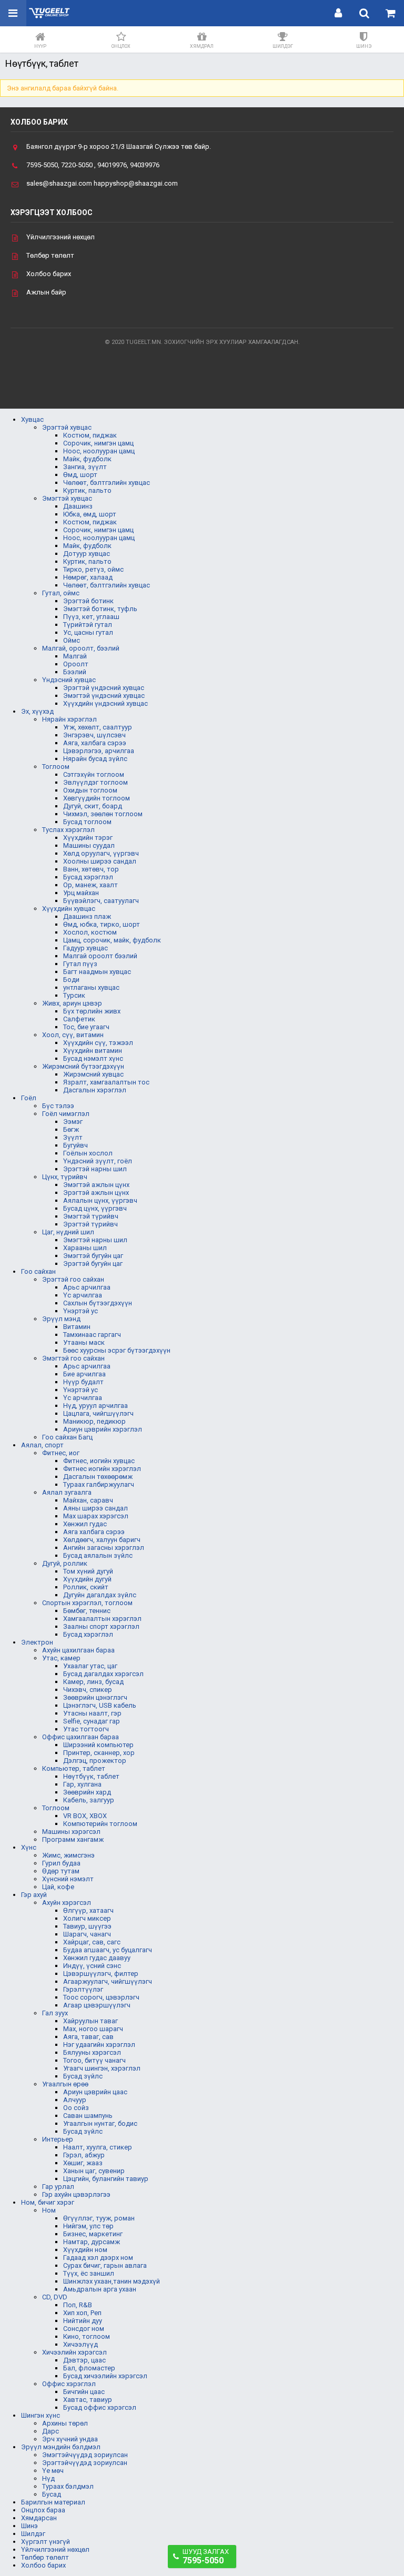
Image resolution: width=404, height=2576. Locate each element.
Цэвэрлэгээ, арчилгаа (99, 751)
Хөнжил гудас (85, 1524)
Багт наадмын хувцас (97, 972)
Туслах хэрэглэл (68, 830)
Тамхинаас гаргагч (92, 1335)
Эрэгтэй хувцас (67, 427)
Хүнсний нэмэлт (68, 1879)
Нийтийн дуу (83, 2321)
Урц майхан (81, 893)
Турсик (74, 995)
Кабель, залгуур (89, 1800)
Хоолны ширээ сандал (100, 861)
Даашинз (78, 506)
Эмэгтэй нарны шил (95, 1240)
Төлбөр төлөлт (50, 255)
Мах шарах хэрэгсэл (96, 1516)
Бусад (52, 2494)
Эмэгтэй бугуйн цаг (93, 1256)
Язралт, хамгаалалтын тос (106, 1082)
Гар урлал (58, 2187)
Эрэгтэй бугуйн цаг (93, 1264)
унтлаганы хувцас (91, 987)
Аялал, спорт (42, 1445)
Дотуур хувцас (87, 554)
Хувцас (32, 419)
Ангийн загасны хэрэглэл (104, 1548)
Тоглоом (56, 767)
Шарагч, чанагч (87, 1934)
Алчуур (75, 2100)
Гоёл (29, 1098)
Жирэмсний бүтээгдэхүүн (83, 1066)
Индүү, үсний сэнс (92, 1966)
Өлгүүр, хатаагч (88, 1910)
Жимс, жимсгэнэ (68, 1855)
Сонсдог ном (84, 2329)
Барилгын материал (53, 2502)
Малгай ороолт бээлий (100, 956)
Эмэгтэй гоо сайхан (73, 1358)
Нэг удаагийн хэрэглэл (99, 2045)
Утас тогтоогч (86, 1729)
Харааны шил (85, 1248)
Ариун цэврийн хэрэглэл (103, 1429)
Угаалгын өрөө (65, 2084)
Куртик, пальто (87, 490)
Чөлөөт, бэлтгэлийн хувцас (107, 483)
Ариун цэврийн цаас (95, 2092)
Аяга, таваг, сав (88, 2037)
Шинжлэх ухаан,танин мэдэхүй (112, 2281)
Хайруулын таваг (90, 2021)
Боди (71, 980)
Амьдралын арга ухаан (100, 2289)
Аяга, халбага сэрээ (95, 743)
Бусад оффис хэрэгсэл (100, 2407)
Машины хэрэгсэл (71, 1832)
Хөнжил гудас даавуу (97, 1958)
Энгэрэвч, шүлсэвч (94, 735)
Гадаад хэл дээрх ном (98, 2258)
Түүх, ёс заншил (89, 2273)
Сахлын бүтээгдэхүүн (98, 1303)
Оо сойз (76, 2108)
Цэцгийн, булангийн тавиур (106, 2179)
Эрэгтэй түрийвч (90, 1224)
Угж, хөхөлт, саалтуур (98, 727)
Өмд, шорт (80, 475)
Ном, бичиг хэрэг (48, 2202)
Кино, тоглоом (87, 2336)
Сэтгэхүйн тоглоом (94, 774)
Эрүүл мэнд (61, 1319)
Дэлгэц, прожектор (95, 1761)
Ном (49, 2210)
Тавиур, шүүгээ (87, 1926)
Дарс (50, 2431)
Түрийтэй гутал (88, 625)
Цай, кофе (58, 1887)
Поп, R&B (78, 2305)
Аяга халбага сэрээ (94, 1532)
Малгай (75, 656)
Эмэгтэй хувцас (67, 498)
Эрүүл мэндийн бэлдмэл (61, 2447)
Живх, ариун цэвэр (72, 1003)
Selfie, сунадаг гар (92, 1721)
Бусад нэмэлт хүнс (93, 1058)
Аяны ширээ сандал (95, 1508)
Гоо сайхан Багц (67, 1437)
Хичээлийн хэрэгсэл (74, 2352)
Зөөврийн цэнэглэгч (95, 1697)
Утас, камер (61, 1658)
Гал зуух (55, 2013)
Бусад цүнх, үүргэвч (95, 1208)
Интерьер (58, 2139)
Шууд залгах (206, 2557)
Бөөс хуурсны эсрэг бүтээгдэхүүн (117, 1350)
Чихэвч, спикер (88, 1690)
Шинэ (29, 2526)
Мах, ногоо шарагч (93, 2029)
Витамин (77, 1327)
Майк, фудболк (87, 459)
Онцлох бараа (43, 2510)
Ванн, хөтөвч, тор (91, 869)
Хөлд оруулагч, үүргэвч (101, 853)
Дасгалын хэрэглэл (95, 1090)
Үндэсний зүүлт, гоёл (98, 1161)
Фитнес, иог (61, 1453)
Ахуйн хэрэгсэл (67, 1903)
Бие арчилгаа (84, 1374)
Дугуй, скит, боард (93, 806)
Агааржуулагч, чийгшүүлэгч (108, 1981)
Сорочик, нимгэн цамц (98, 443)
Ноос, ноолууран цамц (99, 451)
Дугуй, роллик (65, 1563)
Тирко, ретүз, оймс (93, 569)
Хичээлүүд (80, 2344)
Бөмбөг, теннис (87, 1611)
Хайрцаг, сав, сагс (92, 1942)
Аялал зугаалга (67, 1492)
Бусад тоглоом (87, 822)
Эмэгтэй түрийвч (91, 1216)
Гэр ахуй (34, 1895)
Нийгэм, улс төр (88, 2226)
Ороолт (76, 664)
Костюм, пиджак (90, 435)
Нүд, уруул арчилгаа (95, 1406)
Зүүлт (73, 1137)
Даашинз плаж (87, 916)
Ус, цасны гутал (88, 632)
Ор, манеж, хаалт (90, 885)
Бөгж (71, 1129)
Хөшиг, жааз (83, 2163)
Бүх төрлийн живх (92, 1011)
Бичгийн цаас (84, 2392)
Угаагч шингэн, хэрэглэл (102, 2068)
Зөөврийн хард (87, 1792)
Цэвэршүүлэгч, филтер (101, 1974)
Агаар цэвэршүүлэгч (97, 2005)
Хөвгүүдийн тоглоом (97, 798)
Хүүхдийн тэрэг (88, 838)
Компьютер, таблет (74, 1768)
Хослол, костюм (90, 932)
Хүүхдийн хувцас (69, 909)
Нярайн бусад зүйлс (95, 759)
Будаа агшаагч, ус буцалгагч (108, 1950)
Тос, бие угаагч (86, 1027)
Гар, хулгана (82, 1784)
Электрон (37, 1642)
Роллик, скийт (86, 1587)
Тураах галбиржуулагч (99, 1484)
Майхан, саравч (88, 1500)
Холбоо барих (49, 274)
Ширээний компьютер (98, 1745)
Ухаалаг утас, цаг (90, 1666)
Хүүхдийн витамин (93, 1051)
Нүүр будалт (83, 1382)
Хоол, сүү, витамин (73, 1035)
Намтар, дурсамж (92, 2242)
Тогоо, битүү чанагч (94, 2060)
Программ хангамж (73, 1839)
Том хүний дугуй (88, 1571)
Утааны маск (84, 1342)
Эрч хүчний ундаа (70, 2439)
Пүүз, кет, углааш (91, 617)
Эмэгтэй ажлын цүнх (96, 1185)
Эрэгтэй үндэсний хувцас (104, 688)
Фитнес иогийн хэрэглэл (102, 1469)
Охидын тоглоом (90, 790)
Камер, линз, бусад (93, 1682)
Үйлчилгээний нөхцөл (60, 237)
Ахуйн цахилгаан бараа (78, 1650)
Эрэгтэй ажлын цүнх (96, 1193)
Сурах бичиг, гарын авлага (105, 2265)
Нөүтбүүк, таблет (91, 1776)
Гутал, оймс (61, 593)
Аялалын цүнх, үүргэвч (100, 1200)
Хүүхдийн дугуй (87, 1579)
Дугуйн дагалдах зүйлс (100, 1595)
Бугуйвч (75, 1145)
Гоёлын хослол (88, 1153)
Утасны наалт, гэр (92, 1713)
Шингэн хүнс (41, 2415)
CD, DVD (55, 2297)
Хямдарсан (39, 2518)
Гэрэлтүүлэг (83, 1989)
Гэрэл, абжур (84, 2155)
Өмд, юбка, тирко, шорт (102, 924)
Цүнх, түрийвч (65, 1177)
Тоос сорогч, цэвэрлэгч (101, 1997)
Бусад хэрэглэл (88, 877)
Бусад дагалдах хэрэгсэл (103, 1674)
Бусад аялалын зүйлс (98, 1555)
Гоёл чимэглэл (66, 1114)
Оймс (72, 640)
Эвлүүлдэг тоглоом (95, 782)
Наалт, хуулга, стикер (98, 2147)
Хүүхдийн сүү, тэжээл (98, 1043)
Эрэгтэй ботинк (88, 601)
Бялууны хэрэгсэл (92, 2052)
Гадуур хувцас (85, 948)
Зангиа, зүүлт (85, 467)
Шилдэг (33, 2534)
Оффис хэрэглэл (69, 2384)
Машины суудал (89, 845)
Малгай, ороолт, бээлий (81, 648)
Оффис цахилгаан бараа (80, 1737)
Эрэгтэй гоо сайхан (73, 1279)
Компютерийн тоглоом (100, 1824)
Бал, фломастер (89, 2368)
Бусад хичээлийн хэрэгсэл (105, 2376)
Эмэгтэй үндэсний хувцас (104, 696)
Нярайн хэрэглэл (69, 719)
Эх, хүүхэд (37, 711)
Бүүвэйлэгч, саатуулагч (101, 901)
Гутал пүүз (80, 964)
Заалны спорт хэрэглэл (101, 1626)
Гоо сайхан (38, 1271)
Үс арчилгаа (83, 1295)
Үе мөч (53, 2471)
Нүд (48, 2478)
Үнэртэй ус (80, 1311)
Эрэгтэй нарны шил (95, 1169)
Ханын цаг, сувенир (94, 2171)
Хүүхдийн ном (85, 2250)
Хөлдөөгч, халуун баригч (102, 1540)
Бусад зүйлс (83, 2076)
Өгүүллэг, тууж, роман (99, 2218)
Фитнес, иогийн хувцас (99, 1461)
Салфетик (79, 1019)
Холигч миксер (87, 1918)
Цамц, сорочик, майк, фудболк (112, 940)
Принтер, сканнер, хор (99, 1753)
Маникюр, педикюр (94, 1421)
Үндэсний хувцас (69, 680)
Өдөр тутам (61, 1871)
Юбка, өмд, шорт (90, 514)
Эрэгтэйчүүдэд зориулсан (85, 2463)
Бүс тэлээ (58, 1106)
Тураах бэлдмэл (68, 2486)
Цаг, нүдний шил (68, 1232)
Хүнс (29, 1847)
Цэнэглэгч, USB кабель (100, 1705)
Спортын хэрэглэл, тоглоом (87, 1603)
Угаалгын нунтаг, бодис (100, 2123)
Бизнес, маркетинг (93, 2234)
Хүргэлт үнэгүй (46, 2542)
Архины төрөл (65, 2423)
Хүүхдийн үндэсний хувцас (105, 703)
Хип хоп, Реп (82, 2313)
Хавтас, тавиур (88, 2400)
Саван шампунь (88, 2116)
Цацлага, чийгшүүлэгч (98, 1413)
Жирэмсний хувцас (93, 1074)
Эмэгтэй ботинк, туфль (100, 609)
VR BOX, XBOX (85, 1816)
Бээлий (75, 672)
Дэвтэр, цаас (84, 2360)
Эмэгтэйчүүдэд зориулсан (85, 2455)
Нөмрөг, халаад (88, 577)
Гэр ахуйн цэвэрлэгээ (76, 2194)
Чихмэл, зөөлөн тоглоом (103, 814)
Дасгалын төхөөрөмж (98, 1477)
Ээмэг (73, 1122)
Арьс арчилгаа (87, 1287)
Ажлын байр (46, 292)
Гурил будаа (61, 1863)
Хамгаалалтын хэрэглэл (102, 1619)
